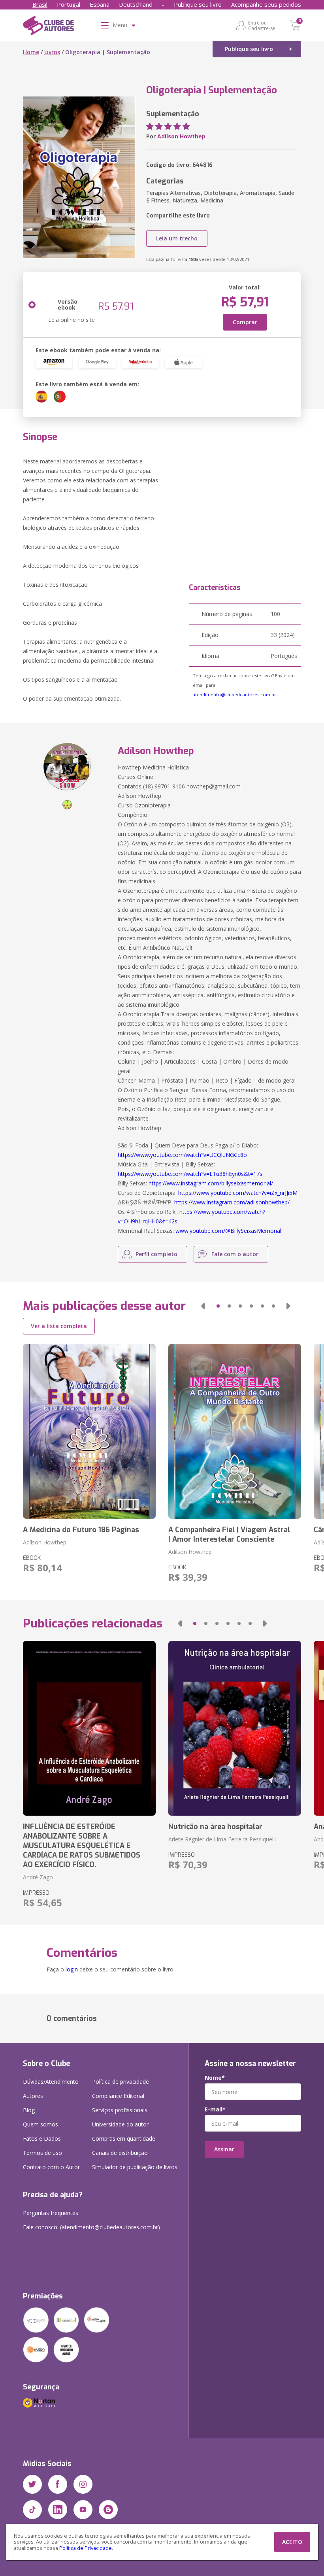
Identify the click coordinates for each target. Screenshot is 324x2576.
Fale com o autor (235, 1254)
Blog (29, 2110)
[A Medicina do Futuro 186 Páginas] (89, 1431)
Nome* (215, 2078)
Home (31, 52)
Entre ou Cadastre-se (262, 25)
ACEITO (292, 2542)
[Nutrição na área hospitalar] (235, 1728)
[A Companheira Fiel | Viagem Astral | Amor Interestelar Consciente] (235, 1431)
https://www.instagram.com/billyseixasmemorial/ (211, 1183)
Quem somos (40, 2124)
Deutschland (136, 4)
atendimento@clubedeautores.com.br (235, 695)
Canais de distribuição (120, 2153)
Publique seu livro (198, 4)
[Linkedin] (58, 2510)
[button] (203, 1306)
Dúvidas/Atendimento (51, 2082)
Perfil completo (156, 1254)
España (100, 4)
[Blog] (108, 2510)
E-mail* (215, 2109)
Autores (33, 2096)
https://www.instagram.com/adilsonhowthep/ (232, 1202)
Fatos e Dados (42, 2138)
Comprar (245, 322)
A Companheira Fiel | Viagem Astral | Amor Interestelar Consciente (229, 1535)
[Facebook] (58, 2484)
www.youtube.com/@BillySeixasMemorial (228, 1231)
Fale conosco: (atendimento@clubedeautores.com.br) (91, 2227)
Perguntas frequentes (51, 2213)
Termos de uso (42, 2153)
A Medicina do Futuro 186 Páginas (81, 1530)
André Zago (38, 1877)
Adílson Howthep (181, 136)
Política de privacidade (121, 2082)
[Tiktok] (32, 2510)
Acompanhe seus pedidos (266, 4)
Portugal (69, 4)
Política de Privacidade (86, 2548)
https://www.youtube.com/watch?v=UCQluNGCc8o (182, 1155)
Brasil (40, 4)
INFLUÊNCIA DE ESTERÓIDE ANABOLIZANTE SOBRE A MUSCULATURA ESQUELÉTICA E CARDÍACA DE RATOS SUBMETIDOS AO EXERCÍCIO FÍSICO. (82, 1846)
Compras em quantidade (124, 2138)
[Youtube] (83, 2510)
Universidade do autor (120, 2124)
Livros (52, 52)
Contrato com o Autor (51, 2167)
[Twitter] (32, 2484)
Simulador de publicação (135, 2167)
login (72, 1969)
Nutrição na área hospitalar (215, 1827)
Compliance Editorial (118, 2096)
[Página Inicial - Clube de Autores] (48, 27)
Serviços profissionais (120, 2110)
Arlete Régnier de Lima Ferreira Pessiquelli (222, 1839)
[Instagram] (83, 2484)
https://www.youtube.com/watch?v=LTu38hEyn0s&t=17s (190, 1174)
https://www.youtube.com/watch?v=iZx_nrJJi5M (238, 1193)
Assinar (224, 2149)
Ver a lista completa (59, 1326)
